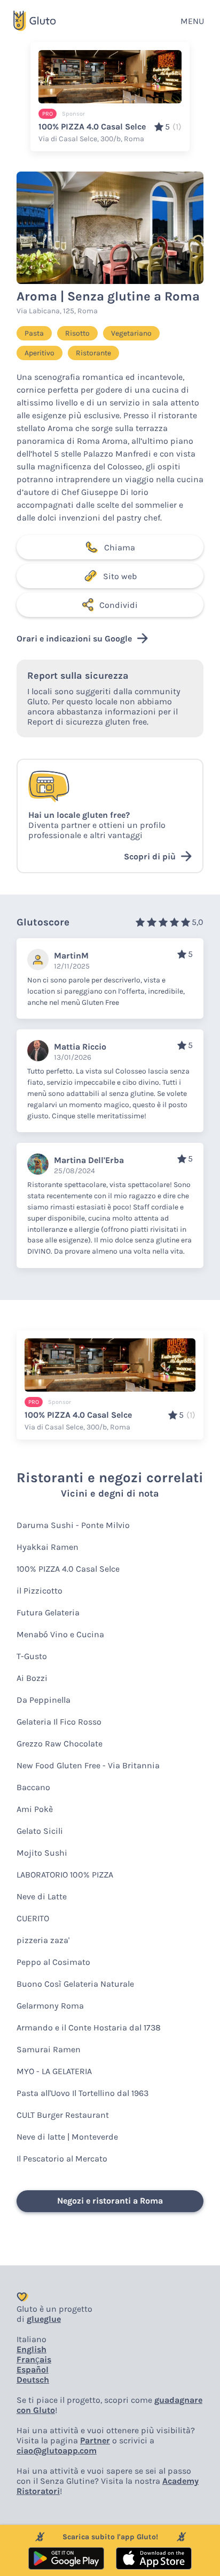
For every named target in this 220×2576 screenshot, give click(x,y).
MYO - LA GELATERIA (54, 2071)
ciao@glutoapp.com (57, 2451)
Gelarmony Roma (50, 2006)
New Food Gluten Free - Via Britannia (88, 1765)
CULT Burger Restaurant (63, 2115)
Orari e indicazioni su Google (74, 639)
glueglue (44, 2319)
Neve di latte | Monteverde (67, 2137)
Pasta (34, 333)
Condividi (119, 605)
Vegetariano (131, 333)
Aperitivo (40, 353)
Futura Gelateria (48, 1612)
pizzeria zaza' (43, 1940)
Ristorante (93, 353)
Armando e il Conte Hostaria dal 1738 (89, 2028)
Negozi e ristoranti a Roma (110, 2201)
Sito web (120, 576)
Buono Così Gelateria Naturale (75, 1984)
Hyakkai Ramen (48, 1547)
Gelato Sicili (40, 1831)
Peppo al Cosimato (53, 1962)
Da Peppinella (44, 1700)
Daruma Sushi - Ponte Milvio (73, 1525)
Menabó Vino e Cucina (60, 1634)
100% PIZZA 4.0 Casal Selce (68, 1569)
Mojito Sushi (42, 1853)
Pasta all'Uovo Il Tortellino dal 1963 (82, 2093)
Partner (95, 2440)
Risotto (77, 333)
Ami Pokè (35, 1809)
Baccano (33, 1787)
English (32, 2349)
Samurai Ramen (49, 2049)
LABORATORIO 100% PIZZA (65, 1875)
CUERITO (33, 1918)
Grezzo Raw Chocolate (60, 1744)
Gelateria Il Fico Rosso (59, 1722)
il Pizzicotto (40, 1591)
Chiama (120, 547)
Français (34, 2359)
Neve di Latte (42, 1896)
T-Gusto (32, 1656)
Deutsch (33, 2380)
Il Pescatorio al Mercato (62, 2159)
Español (33, 2370)
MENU (192, 21)
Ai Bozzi (32, 1678)
